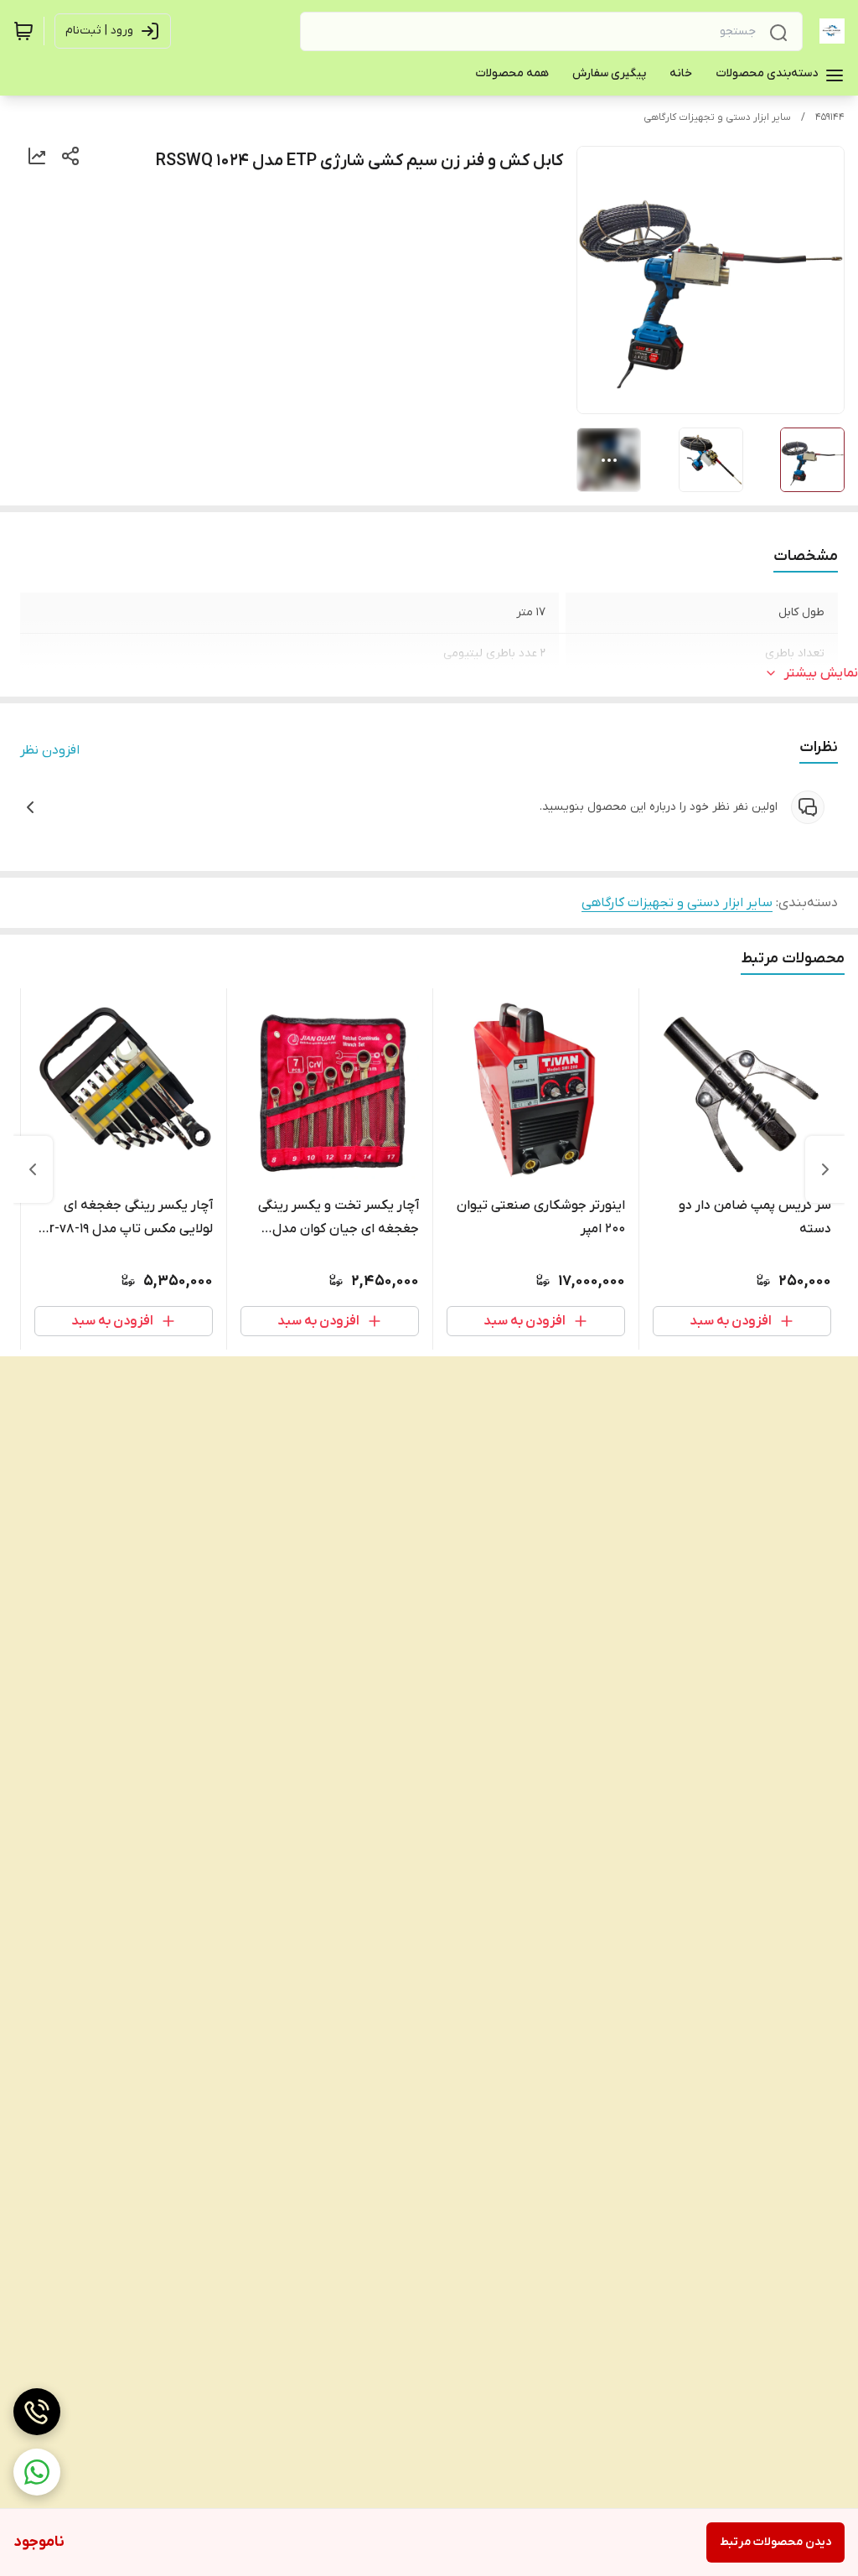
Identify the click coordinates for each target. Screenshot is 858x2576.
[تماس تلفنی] (37, 2412)
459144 (830, 117)
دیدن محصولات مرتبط (775, 2542)
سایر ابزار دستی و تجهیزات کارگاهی (717, 117)
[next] (33, 1169)
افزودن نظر (50, 750)
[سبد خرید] (23, 31)
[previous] (825, 1169)
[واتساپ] (37, 2472)
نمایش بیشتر (821, 673)
